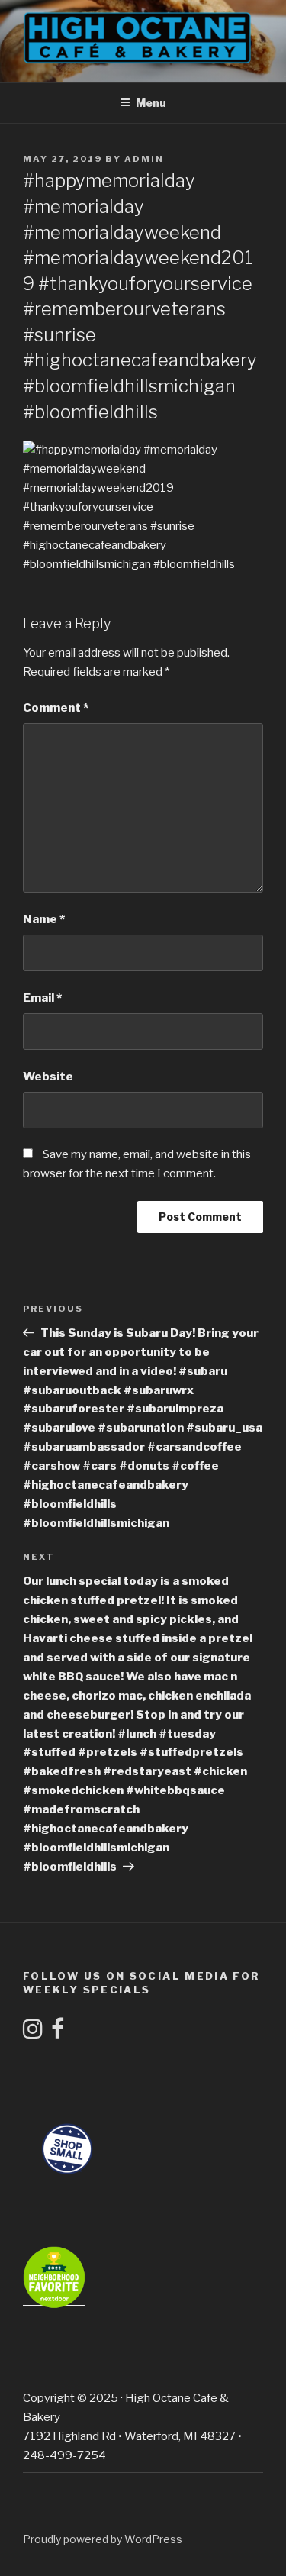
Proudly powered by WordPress (103, 2539)
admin (144, 159)
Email (42, 998)
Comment (56, 708)
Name (44, 919)
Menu (151, 103)
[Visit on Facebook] (58, 2033)
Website (48, 1077)
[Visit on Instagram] (33, 2033)
